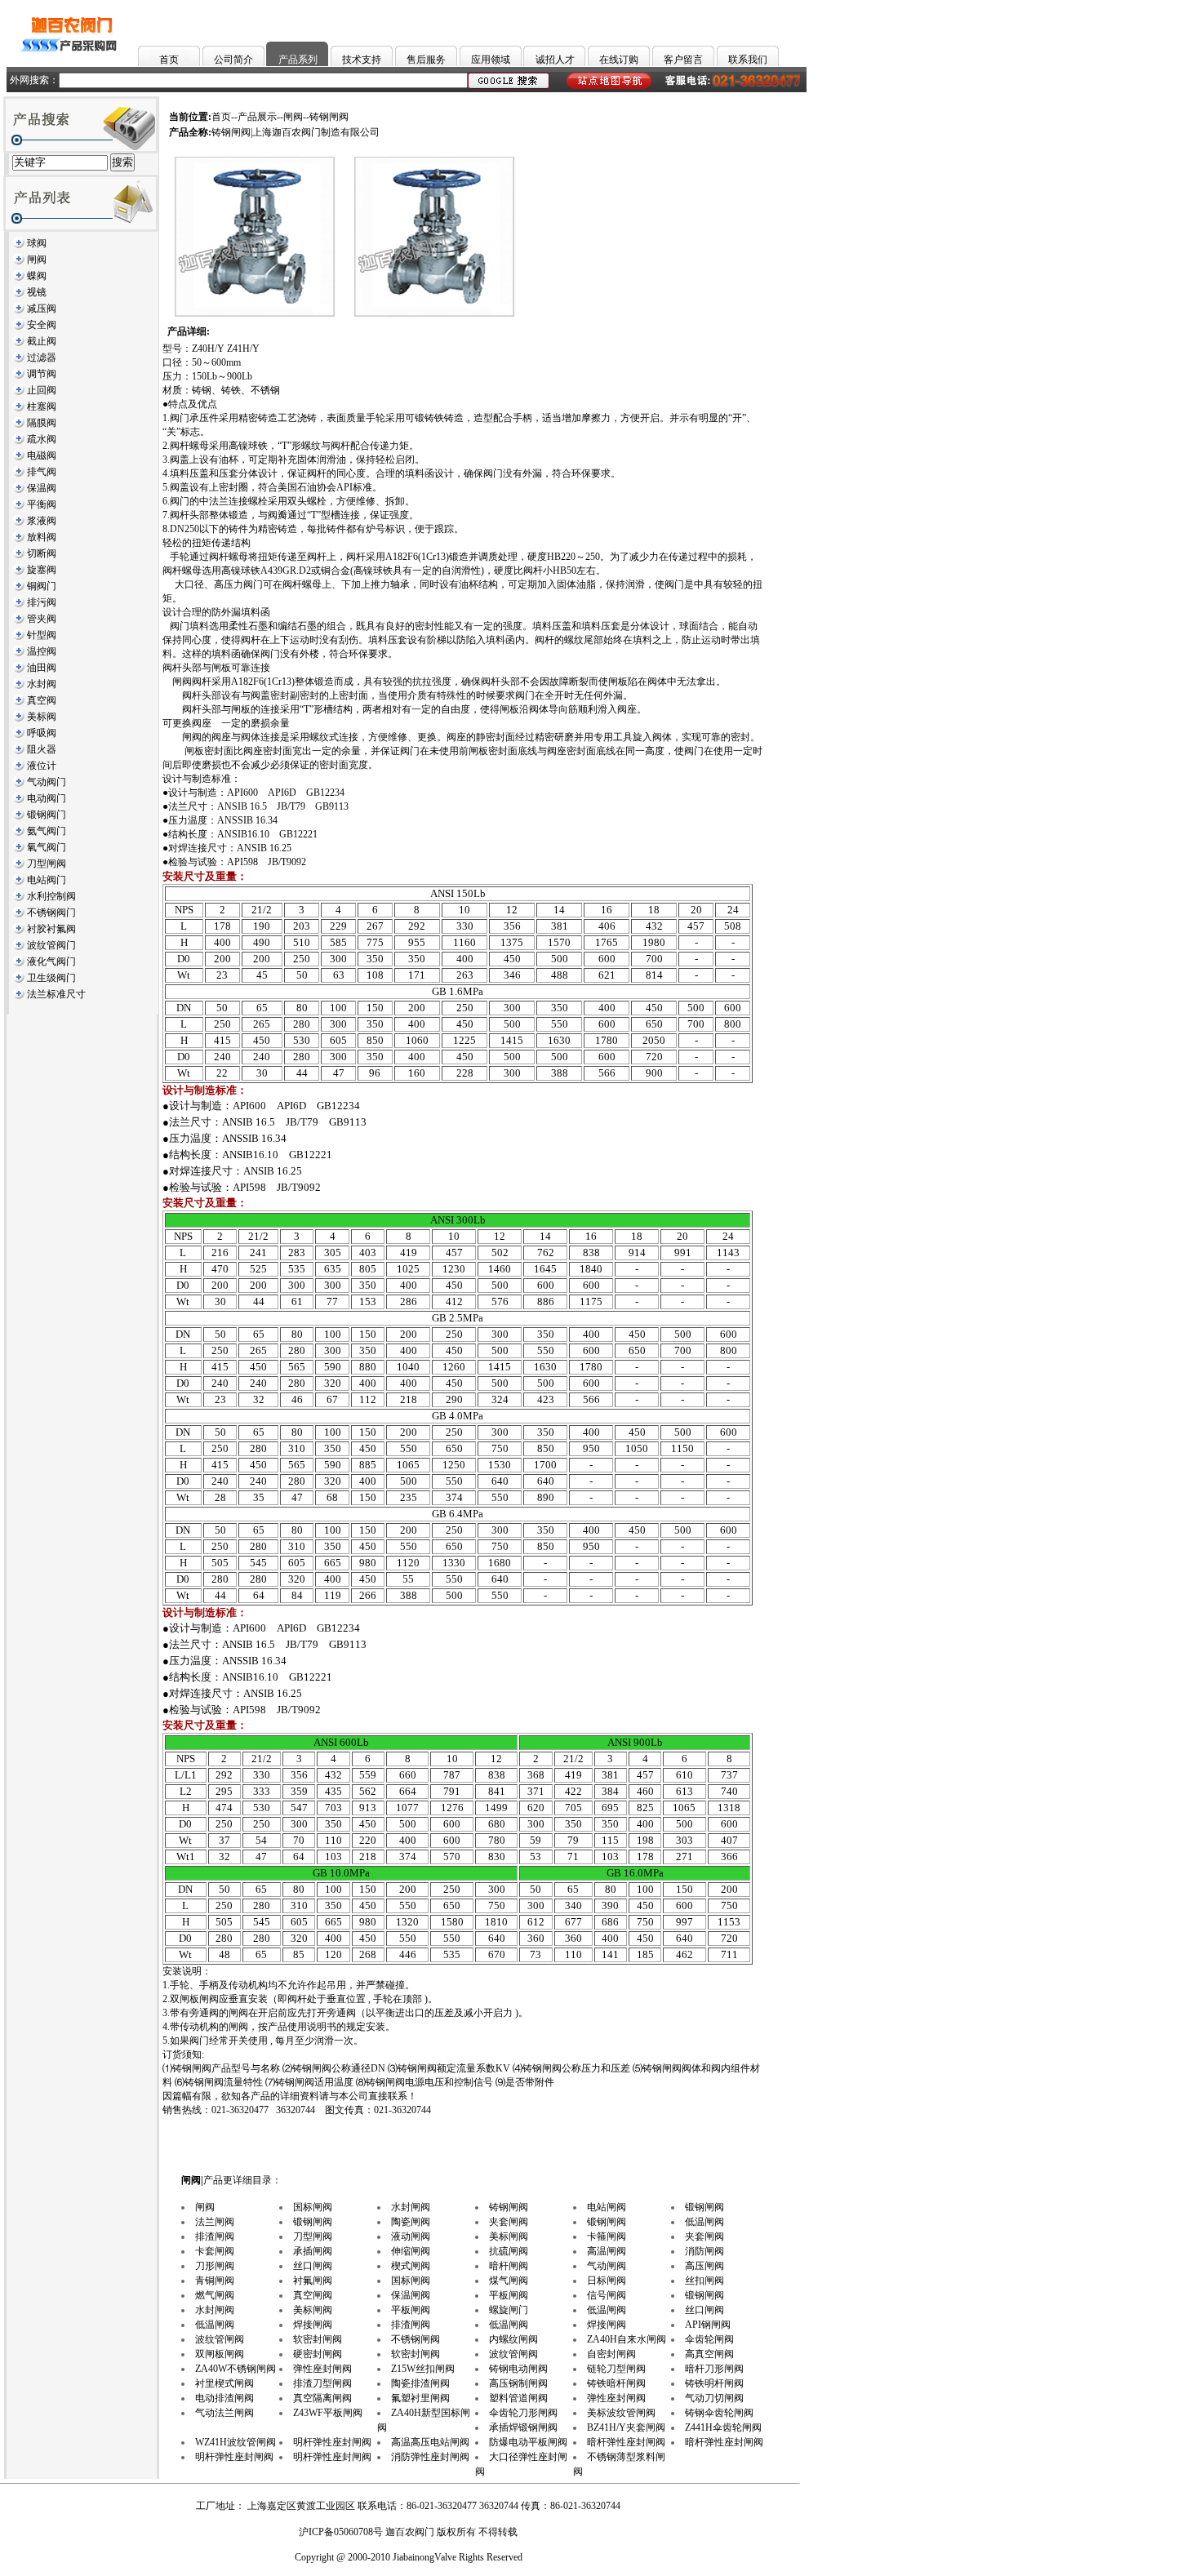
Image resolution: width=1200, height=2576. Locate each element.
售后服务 (426, 60)
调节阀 (42, 374)
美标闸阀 (509, 2236)
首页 (169, 60)
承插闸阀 (313, 2251)
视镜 (37, 292)
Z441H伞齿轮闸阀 (723, 2427)
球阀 (37, 243)
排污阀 (42, 602)
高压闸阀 (704, 2266)
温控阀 (42, 651)
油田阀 (42, 668)
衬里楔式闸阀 (224, 2383)
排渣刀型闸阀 (322, 2383)
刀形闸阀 (215, 2266)
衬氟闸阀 (313, 2281)
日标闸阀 (607, 2281)
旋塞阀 (42, 570)
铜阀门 (42, 586)
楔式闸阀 (411, 2266)
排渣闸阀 (215, 2236)
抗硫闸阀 (509, 2251)
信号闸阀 (607, 2295)
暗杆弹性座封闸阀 (626, 2442)
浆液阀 (42, 521)
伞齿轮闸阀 (709, 2339)
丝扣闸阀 (704, 2281)
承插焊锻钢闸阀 (523, 2427)
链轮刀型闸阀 (616, 2369)
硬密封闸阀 (318, 2354)
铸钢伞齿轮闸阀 (719, 2413)
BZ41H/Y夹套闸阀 (626, 2427)
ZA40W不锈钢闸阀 (236, 2369)
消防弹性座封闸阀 (430, 2457)
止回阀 (42, 390)
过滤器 (42, 358)
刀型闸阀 (47, 864)
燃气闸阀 (215, 2295)
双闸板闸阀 (220, 2354)
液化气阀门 (51, 962)
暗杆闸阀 (509, 2266)
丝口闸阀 (313, 2266)
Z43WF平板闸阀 (328, 2413)
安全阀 (42, 325)
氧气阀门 (47, 847)
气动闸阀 (607, 2266)
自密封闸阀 (611, 2354)
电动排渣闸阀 (224, 2398)
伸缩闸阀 (411, 2251)
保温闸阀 (411, 2295)
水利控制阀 (51, 896)
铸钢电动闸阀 (518, 2369)
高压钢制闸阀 (518, 2383)
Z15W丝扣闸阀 (423, 2369)
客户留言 (683, 60)
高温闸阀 (607, 2251)
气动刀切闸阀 (714, 2398)
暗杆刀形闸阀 (714, 2369)
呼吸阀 (42, 733)
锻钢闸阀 (704, 2207)
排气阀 (42, 472)
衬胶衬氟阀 (51, 929)
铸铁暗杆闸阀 (616, 2383)
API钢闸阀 (708, 2325)
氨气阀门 (47, 831)
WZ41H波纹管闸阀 (236, 2442)
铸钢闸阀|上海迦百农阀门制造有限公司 (296, 132)
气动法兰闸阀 (224, 2413)
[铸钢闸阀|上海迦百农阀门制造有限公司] (255, 315)
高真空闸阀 (709, 2354)
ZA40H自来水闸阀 (627, 2339)
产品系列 (298, 60)
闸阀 (37, 260)
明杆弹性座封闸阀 (332, 2442)
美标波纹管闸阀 (621, 2413)
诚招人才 (555, 60)
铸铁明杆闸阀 (714, 2383)
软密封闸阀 (318, 2339)
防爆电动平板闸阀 (528, 2442)
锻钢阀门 (47, 815)
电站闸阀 (607, 2207)
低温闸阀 (704, 2222)
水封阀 (42, 684)
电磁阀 (42, 455)
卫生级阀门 (51, 978)
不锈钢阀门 (51, 913)
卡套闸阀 (215, 2251)
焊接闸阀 (313, 2325)
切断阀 (42, 553)
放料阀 (42, 537)
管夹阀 (42, 619)
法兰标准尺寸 (56, 994)
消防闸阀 (704, 2251)
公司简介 (233, 60)
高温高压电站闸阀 (430, 2442)
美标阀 (42, 717)
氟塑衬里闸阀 (420, 2398)
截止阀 (42, 341)
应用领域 (491, 60)
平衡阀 (42, 504)
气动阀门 (47, 782)
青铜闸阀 (215, 2281)
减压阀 (42, 309)
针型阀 (42, 635)
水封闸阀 (411, 2207)
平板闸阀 (509, 2295)
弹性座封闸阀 (322, 2369)
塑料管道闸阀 (518, 2398)
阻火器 (42, 749)
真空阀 (42, 700)
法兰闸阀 (215, 2222)
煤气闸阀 (509, 2281)
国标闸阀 (313, 2207)
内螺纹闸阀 (513, 2339)
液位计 (42, 766)
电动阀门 (47, 798)
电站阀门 (47, 880)
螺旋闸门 (509, 2310)
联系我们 (748, 60)
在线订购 (619, 60)
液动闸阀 (411, 2236)
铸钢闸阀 (509, 2207)
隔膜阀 (42, 423)
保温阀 (42, 488)
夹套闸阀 (509, 2222)
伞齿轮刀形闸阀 (523, 2413)
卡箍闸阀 (607, 2236)
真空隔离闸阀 (322, 2398)
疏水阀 (42, 439)
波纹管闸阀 (220, 2339)
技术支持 (362, 60)
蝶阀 (37, 276)
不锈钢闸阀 (416, 2339)
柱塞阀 (42, 406)
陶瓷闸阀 (411, 2222)
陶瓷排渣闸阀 (420, 2383)
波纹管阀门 (51, 945)
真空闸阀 (313, 2295)
